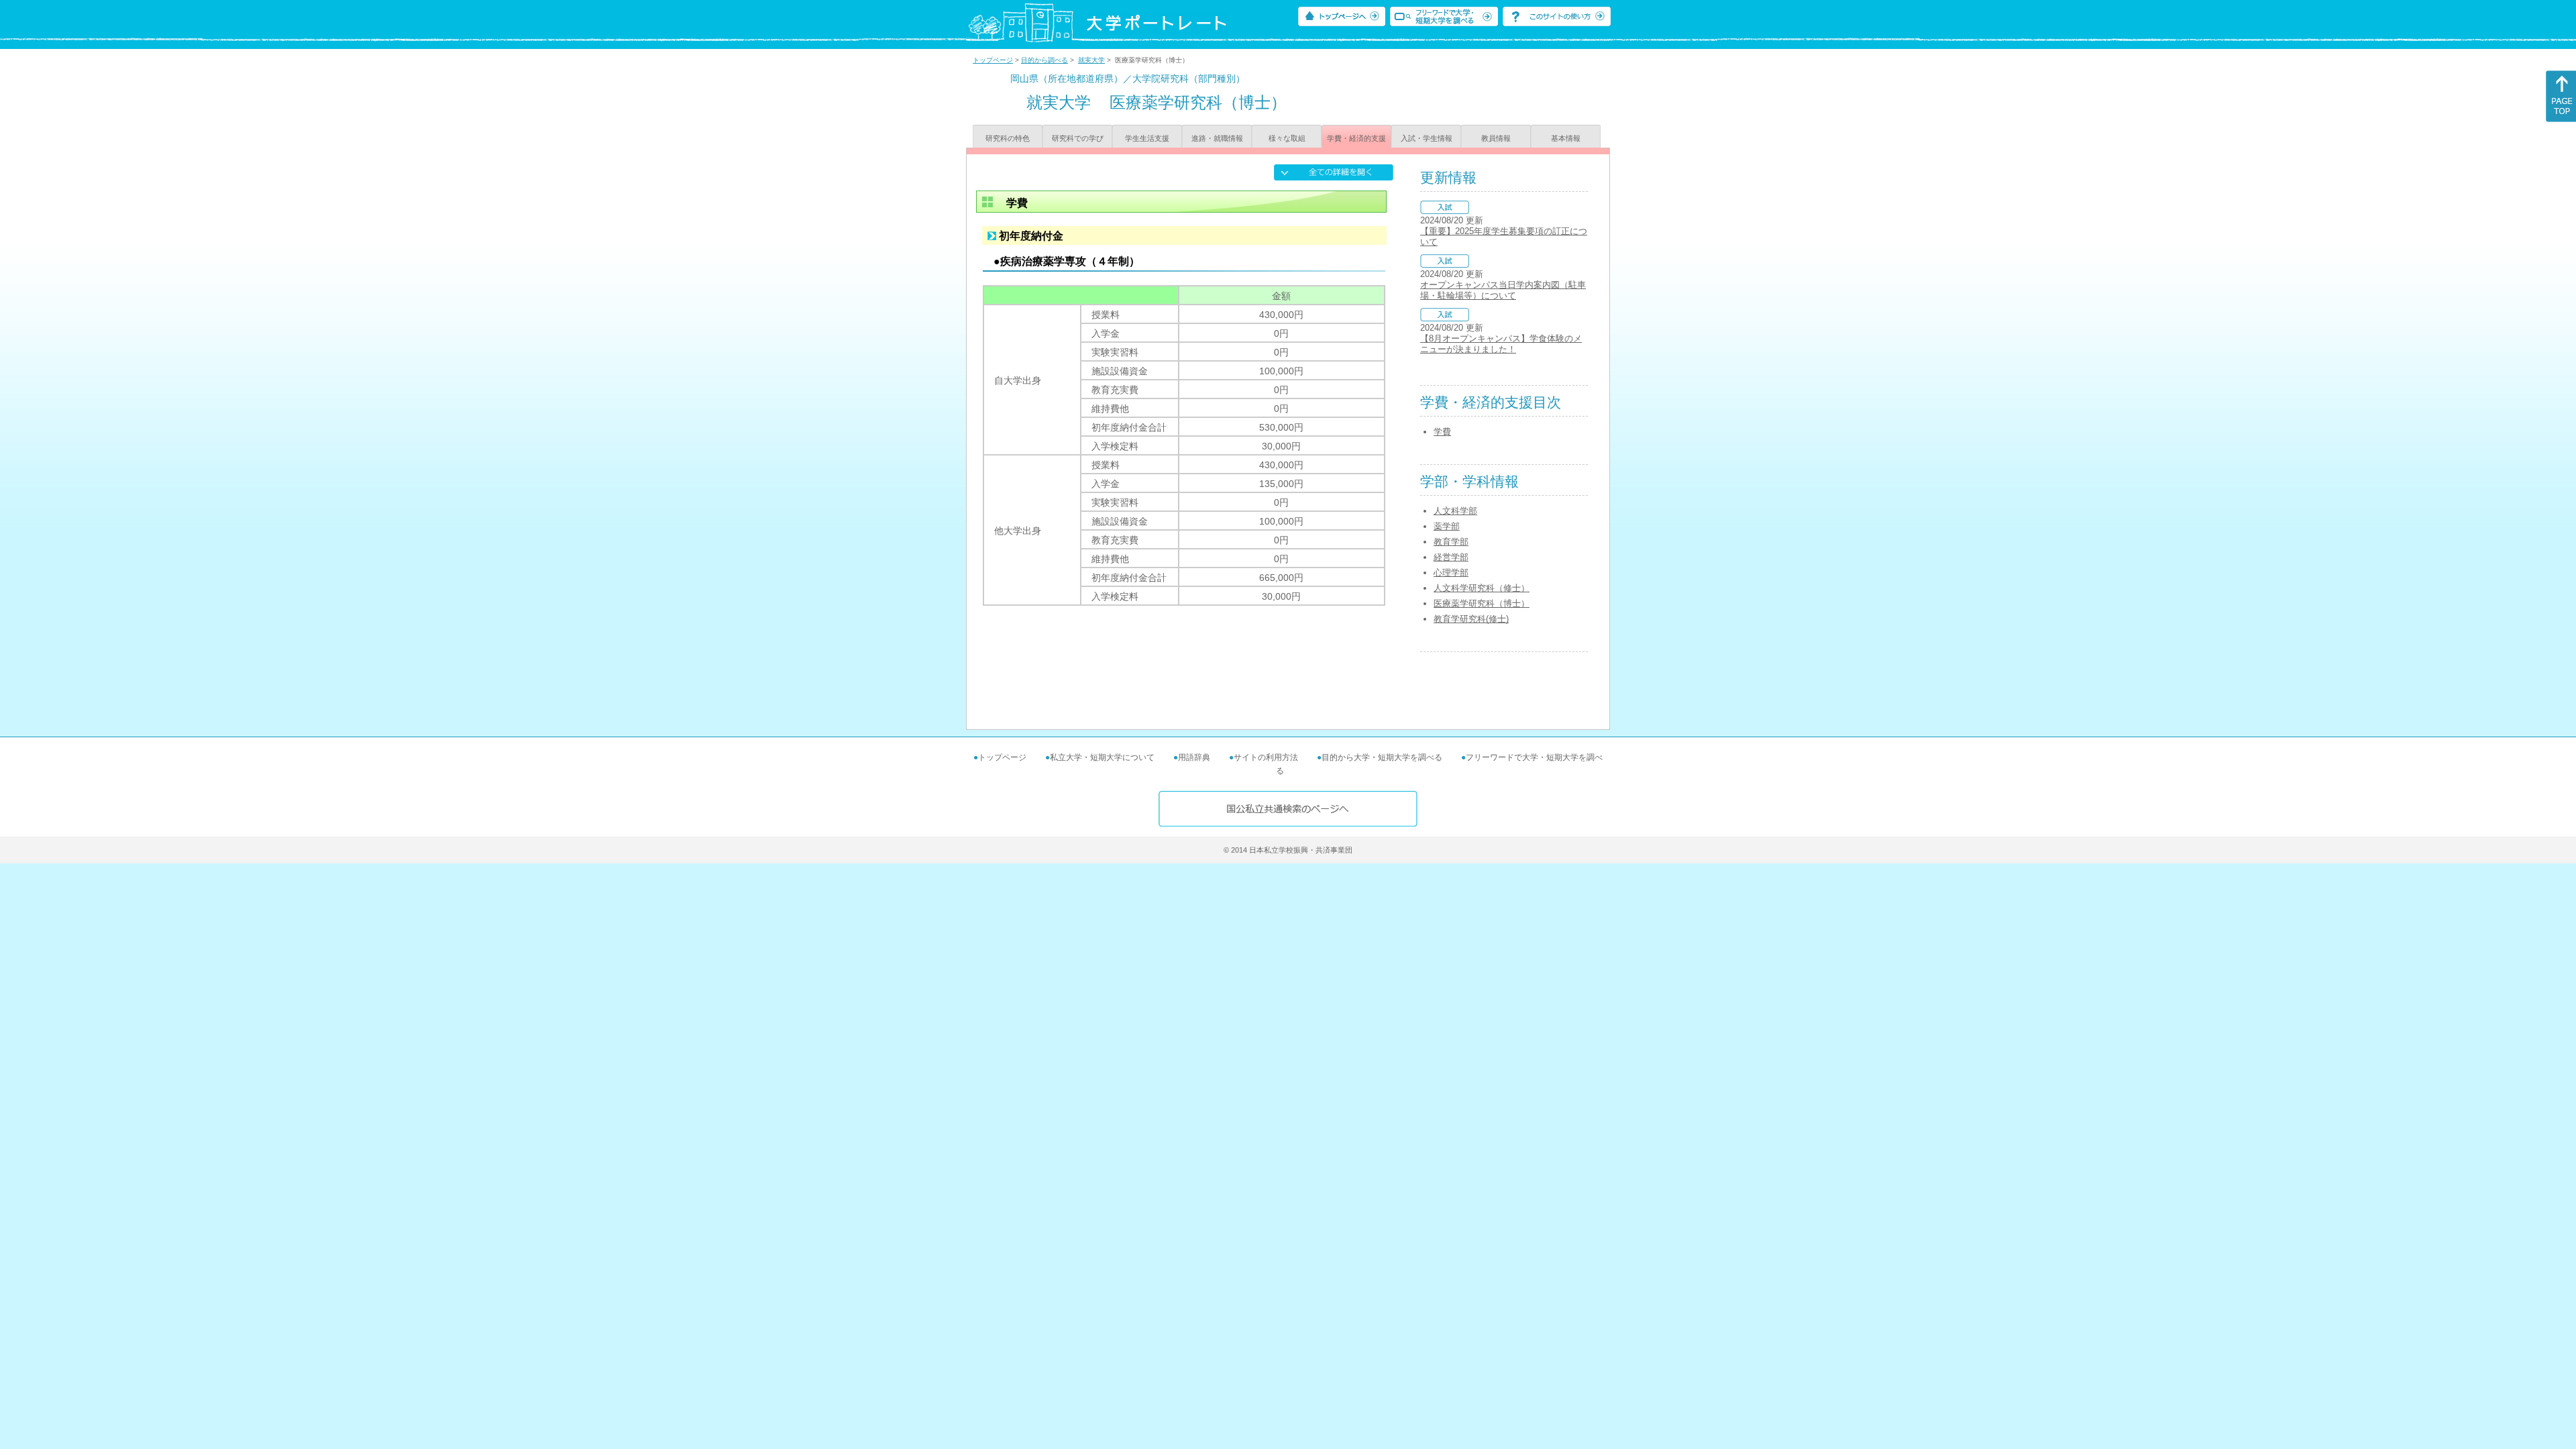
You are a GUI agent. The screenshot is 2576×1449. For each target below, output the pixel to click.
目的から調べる (1044, 60)
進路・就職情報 (1217, 138)
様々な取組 (1287, 138)
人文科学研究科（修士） (1482, 588)
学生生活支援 (1147, 138)
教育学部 (1451, 542)
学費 (1442, 432)
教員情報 (1496, 138)
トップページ (993, 60)
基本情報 (1566, 138)
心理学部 (1451, 573)
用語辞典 (1194, 757)
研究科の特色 (1008, 138)
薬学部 (1447, 526)
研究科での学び (1078, 138)
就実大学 (1091, 60)
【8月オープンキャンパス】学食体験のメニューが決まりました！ (1501, 344)
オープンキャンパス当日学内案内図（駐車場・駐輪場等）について (1503, 290)
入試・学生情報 (1427, 138)
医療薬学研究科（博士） (1482, 603)
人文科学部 (1455, 511)
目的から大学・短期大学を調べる (1382, 757)
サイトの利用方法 (1266, 757)
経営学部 (1451, 557)
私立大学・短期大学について (1102, 757)
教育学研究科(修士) (1471, 619)
